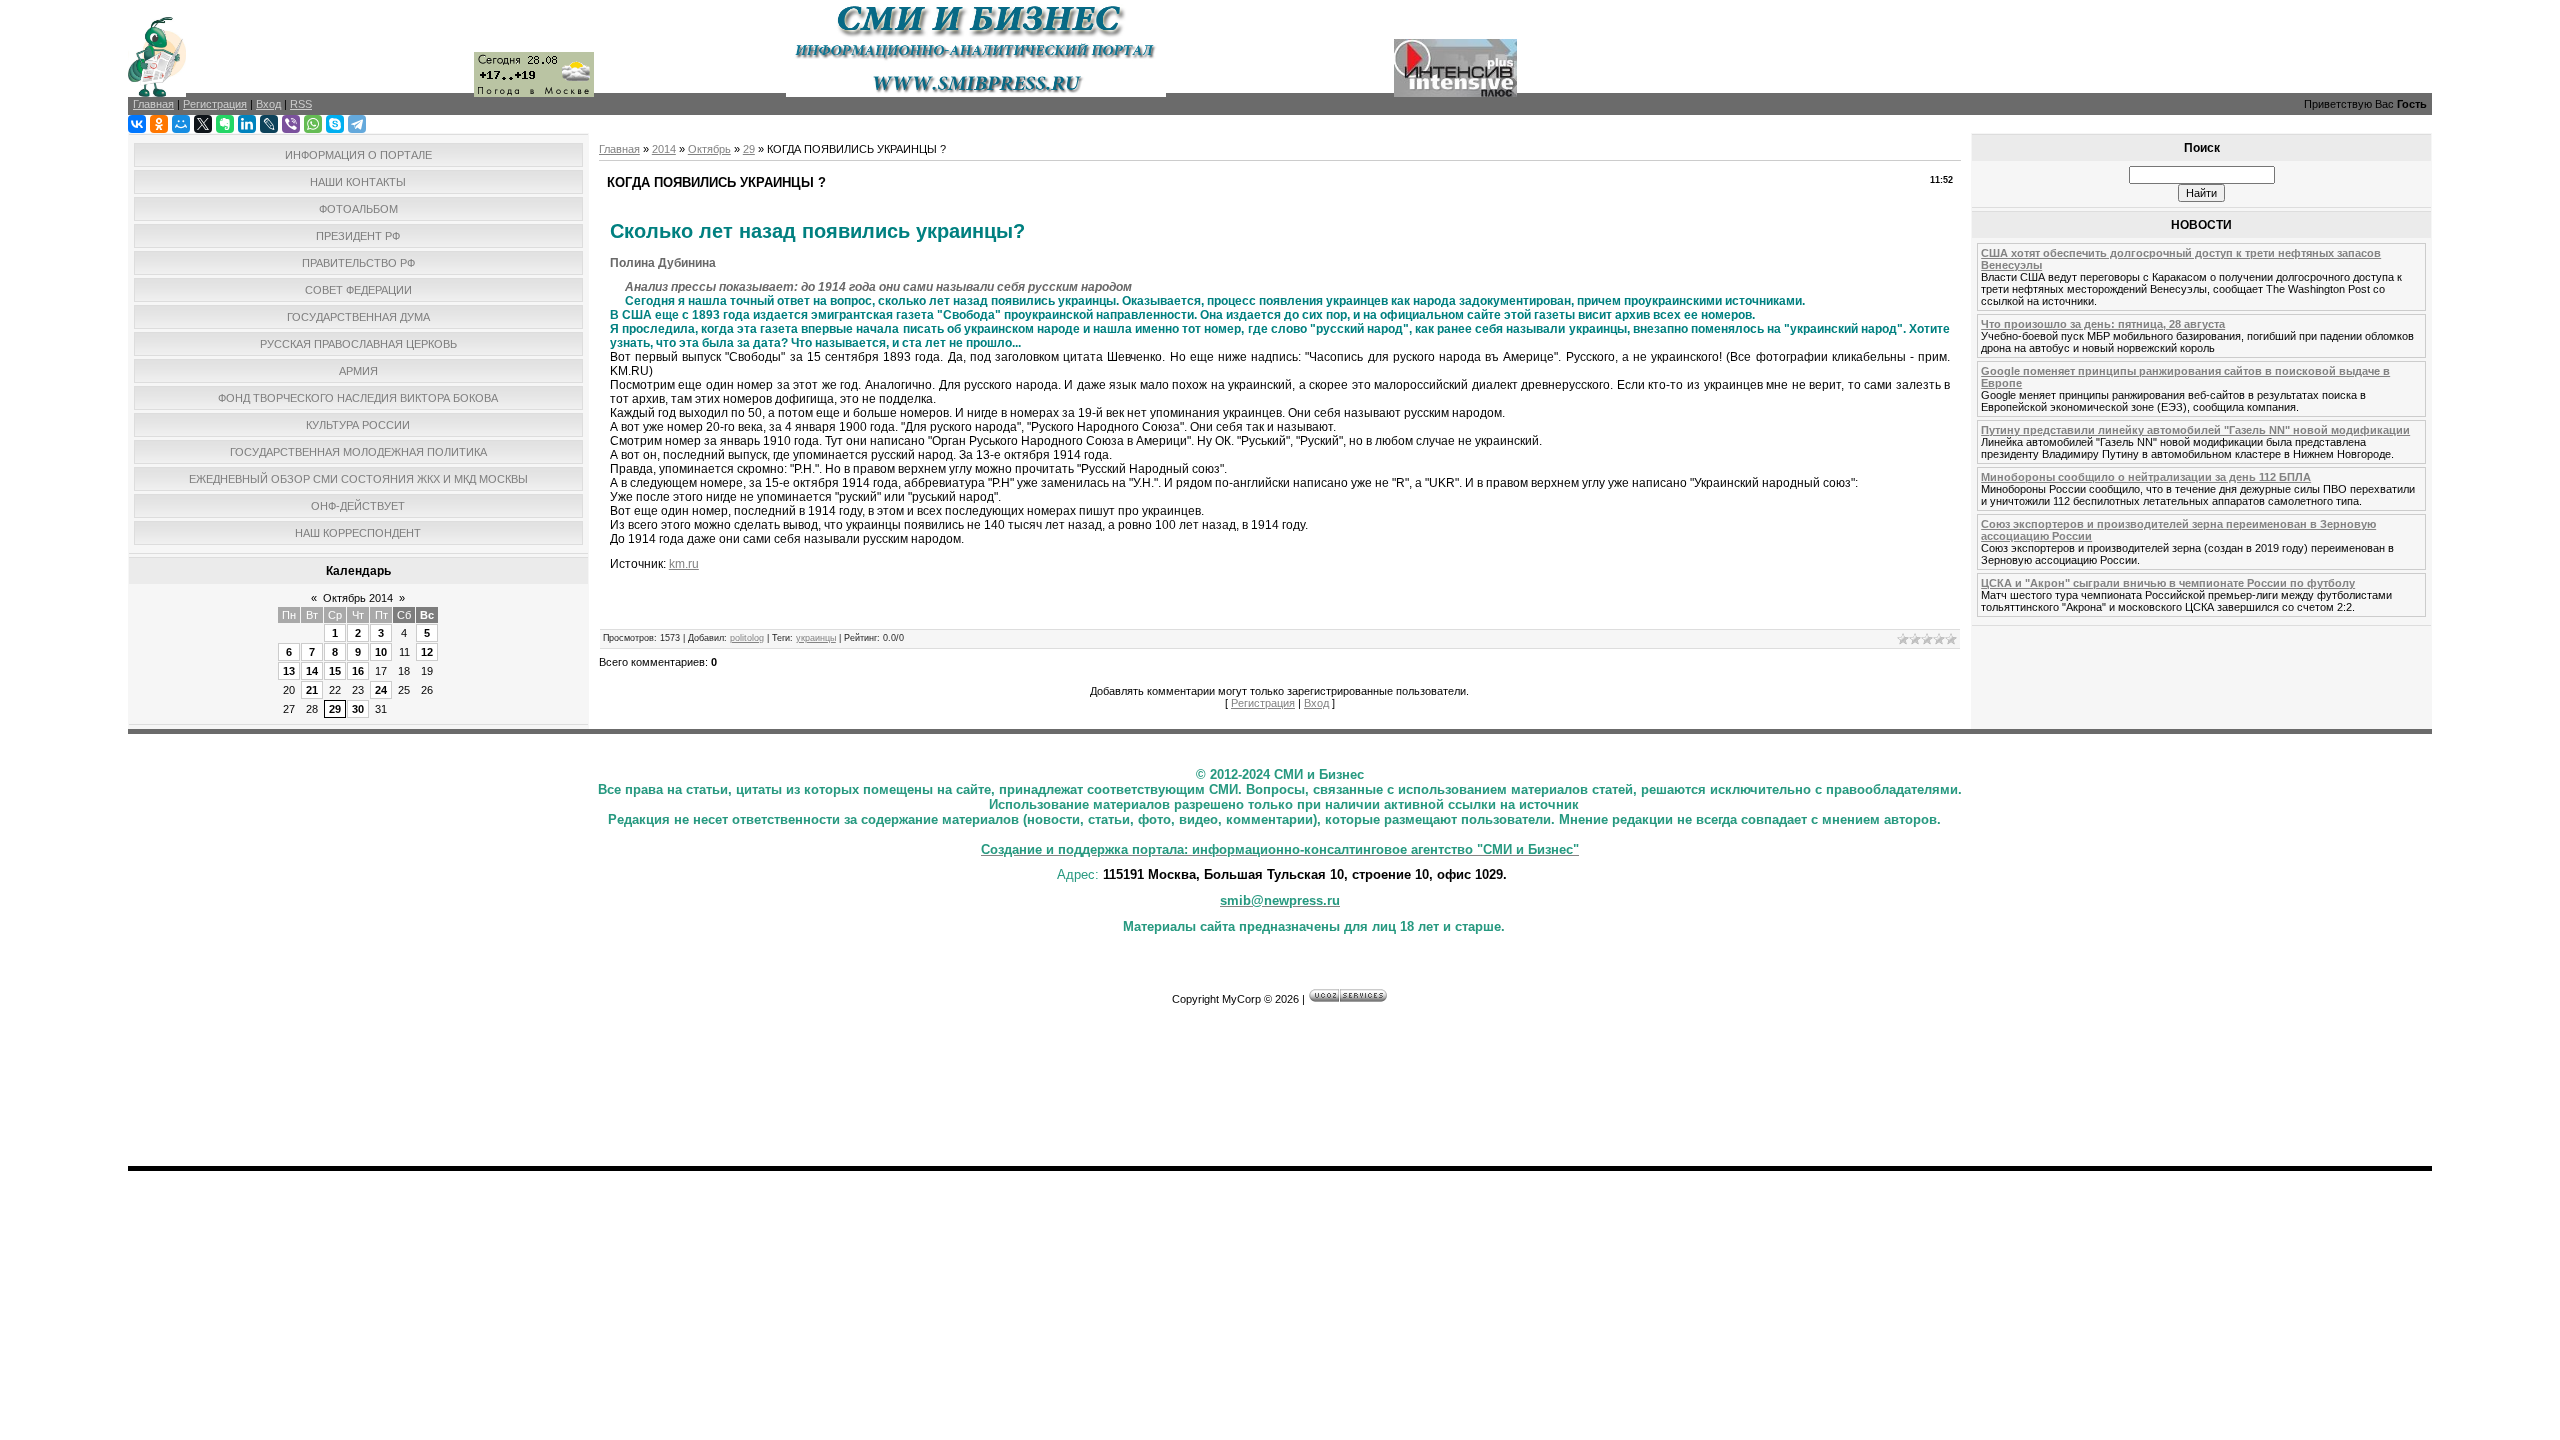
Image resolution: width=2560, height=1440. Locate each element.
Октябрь (709, 149)
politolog (747, 638)
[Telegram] (357, 124)
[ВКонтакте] (137, 124)
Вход (1316, 703)
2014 (664, 149)
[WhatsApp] (313, 124)
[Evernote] (225, 124)
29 (335, 709)
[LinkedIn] (247, 124)
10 (381, 652)
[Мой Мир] (181, 124)
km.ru (684, 564)
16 (358, 671)
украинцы (816, 638)
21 (312, 690)
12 (427, 652)
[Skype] (335, 124)
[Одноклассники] (159, 124)
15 (335, 671)
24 (381, 690)
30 (358, 709)
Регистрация (1263, 703)
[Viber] (291, 124)
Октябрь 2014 (358, 598)
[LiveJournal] (269, 124)
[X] (203, 124)
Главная (619, 149)
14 (312, 671)
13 (289, 671)
